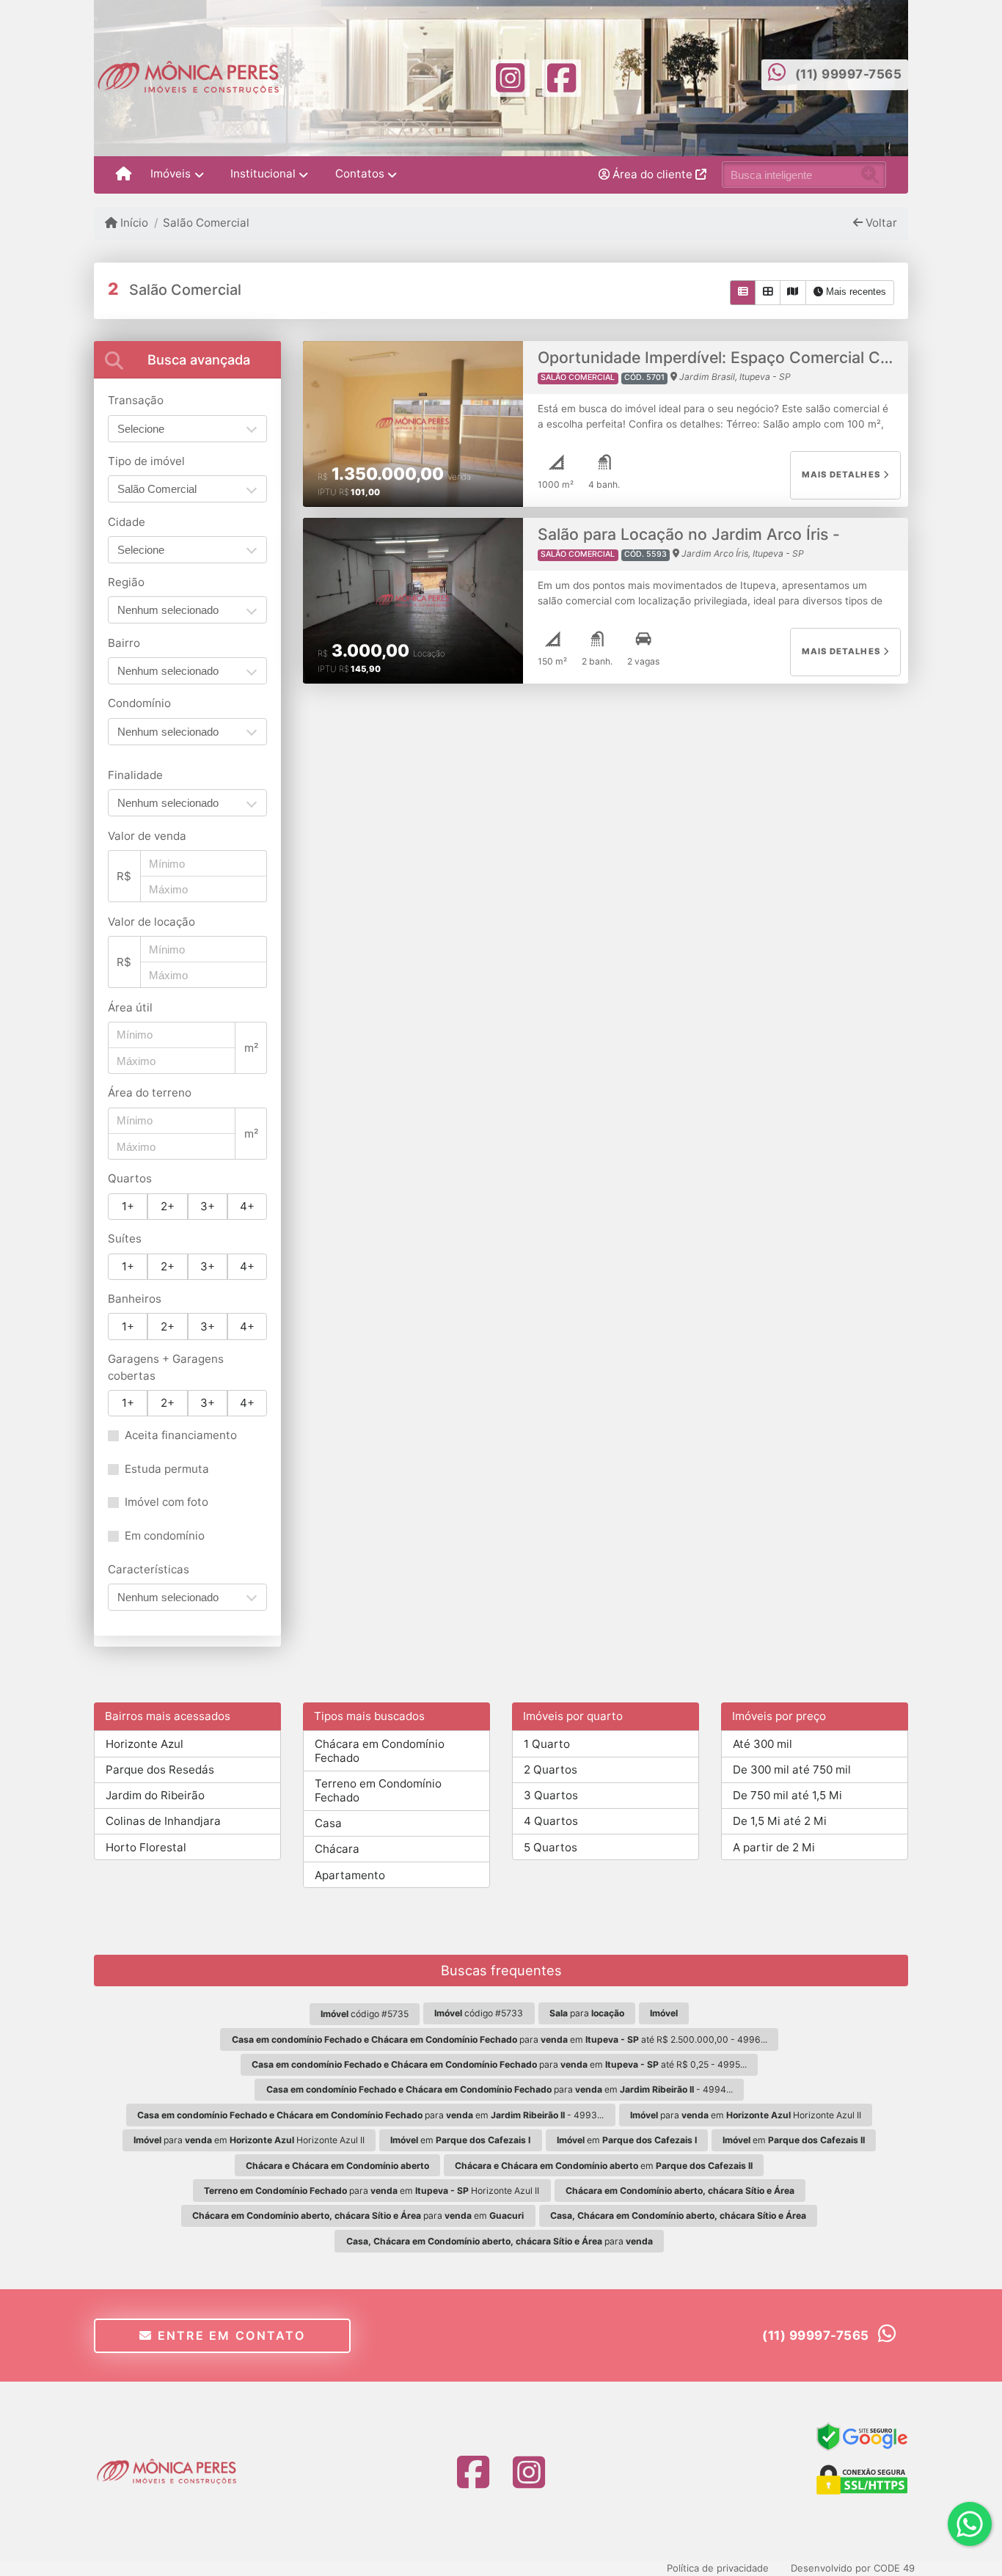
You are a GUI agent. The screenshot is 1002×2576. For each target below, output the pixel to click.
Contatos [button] (360, 173)
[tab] (187, 360)
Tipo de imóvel (146, 461)
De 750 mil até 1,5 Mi (787, 1795)
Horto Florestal (146, 1847)
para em (358, 2215)
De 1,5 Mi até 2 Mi (780, 1821)
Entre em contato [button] (229, 2335)
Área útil (130, 1007)
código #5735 (365, 2014)
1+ (128, 1206)
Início (133, 223)
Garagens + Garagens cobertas (166, 1367)
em (460, 2140)
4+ (247, 1206)
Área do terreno (150, 1093)
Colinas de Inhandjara (163, 1821)
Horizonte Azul (145, 1744)
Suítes (125, 1238)
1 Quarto (547, 1744)
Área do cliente (652, 174)
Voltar (880, 223)
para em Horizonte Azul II (746, 2115)
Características (149, 1569)
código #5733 (479, 2013)
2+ (168, 1206)
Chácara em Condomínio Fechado (380, 1751)
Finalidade (135, 775)
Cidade (127, 522)
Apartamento (350, 1875)
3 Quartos (551, 1795)
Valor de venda (147, 836)
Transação (136, 400)
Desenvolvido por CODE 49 (853, 2568)
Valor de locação (151, 922)
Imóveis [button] (171, 173)
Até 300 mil (763, 1744)
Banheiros (135, 1299)
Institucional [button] (263, 173)
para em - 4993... (370, 2115)
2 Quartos (551, 1770)
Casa (328, 1823)
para (587, 2013)
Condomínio (139, 703)
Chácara (337, 1849)
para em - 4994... (500, 2089)
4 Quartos (551, 1821)
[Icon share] (510, 77)
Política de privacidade (718, 2568)
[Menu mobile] (124, 175)
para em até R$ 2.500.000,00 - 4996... (500, 2039)
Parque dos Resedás (160, 1770)
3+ (208, 1206)
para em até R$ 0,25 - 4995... (499, 2064)
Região (126, 582)
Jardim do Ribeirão (155, 1795)
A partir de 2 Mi (774, 1847)
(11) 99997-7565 (849, 74)
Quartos (130, 1178)
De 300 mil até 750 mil (792, 1770)
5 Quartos (551, 1847)
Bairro (124, 643)
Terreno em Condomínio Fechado (378, 1790)
